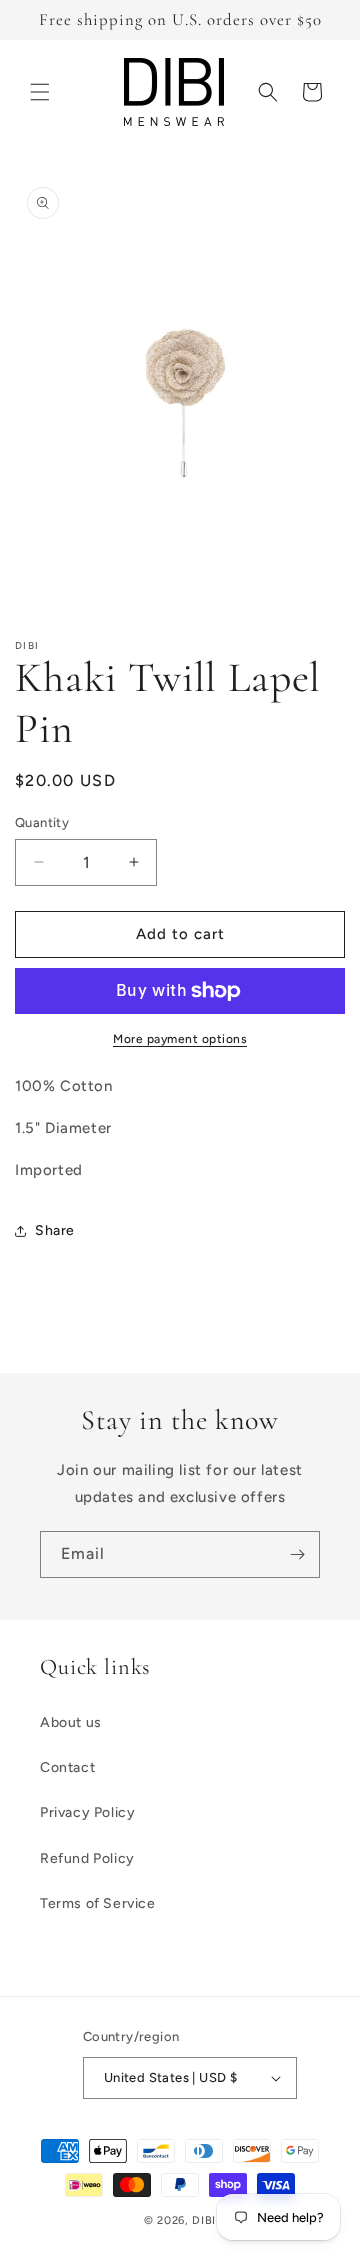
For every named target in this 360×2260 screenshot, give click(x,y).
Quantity (42, 822)
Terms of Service (98, 1903)
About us (71, 1722)
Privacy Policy (87, 1812)
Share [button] (55, 1230)
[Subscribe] (297, 1554)
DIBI (204, 2220)
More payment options (180, 1039)
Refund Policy (87, 1858)
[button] (40, 92)
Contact (67, 1767)
